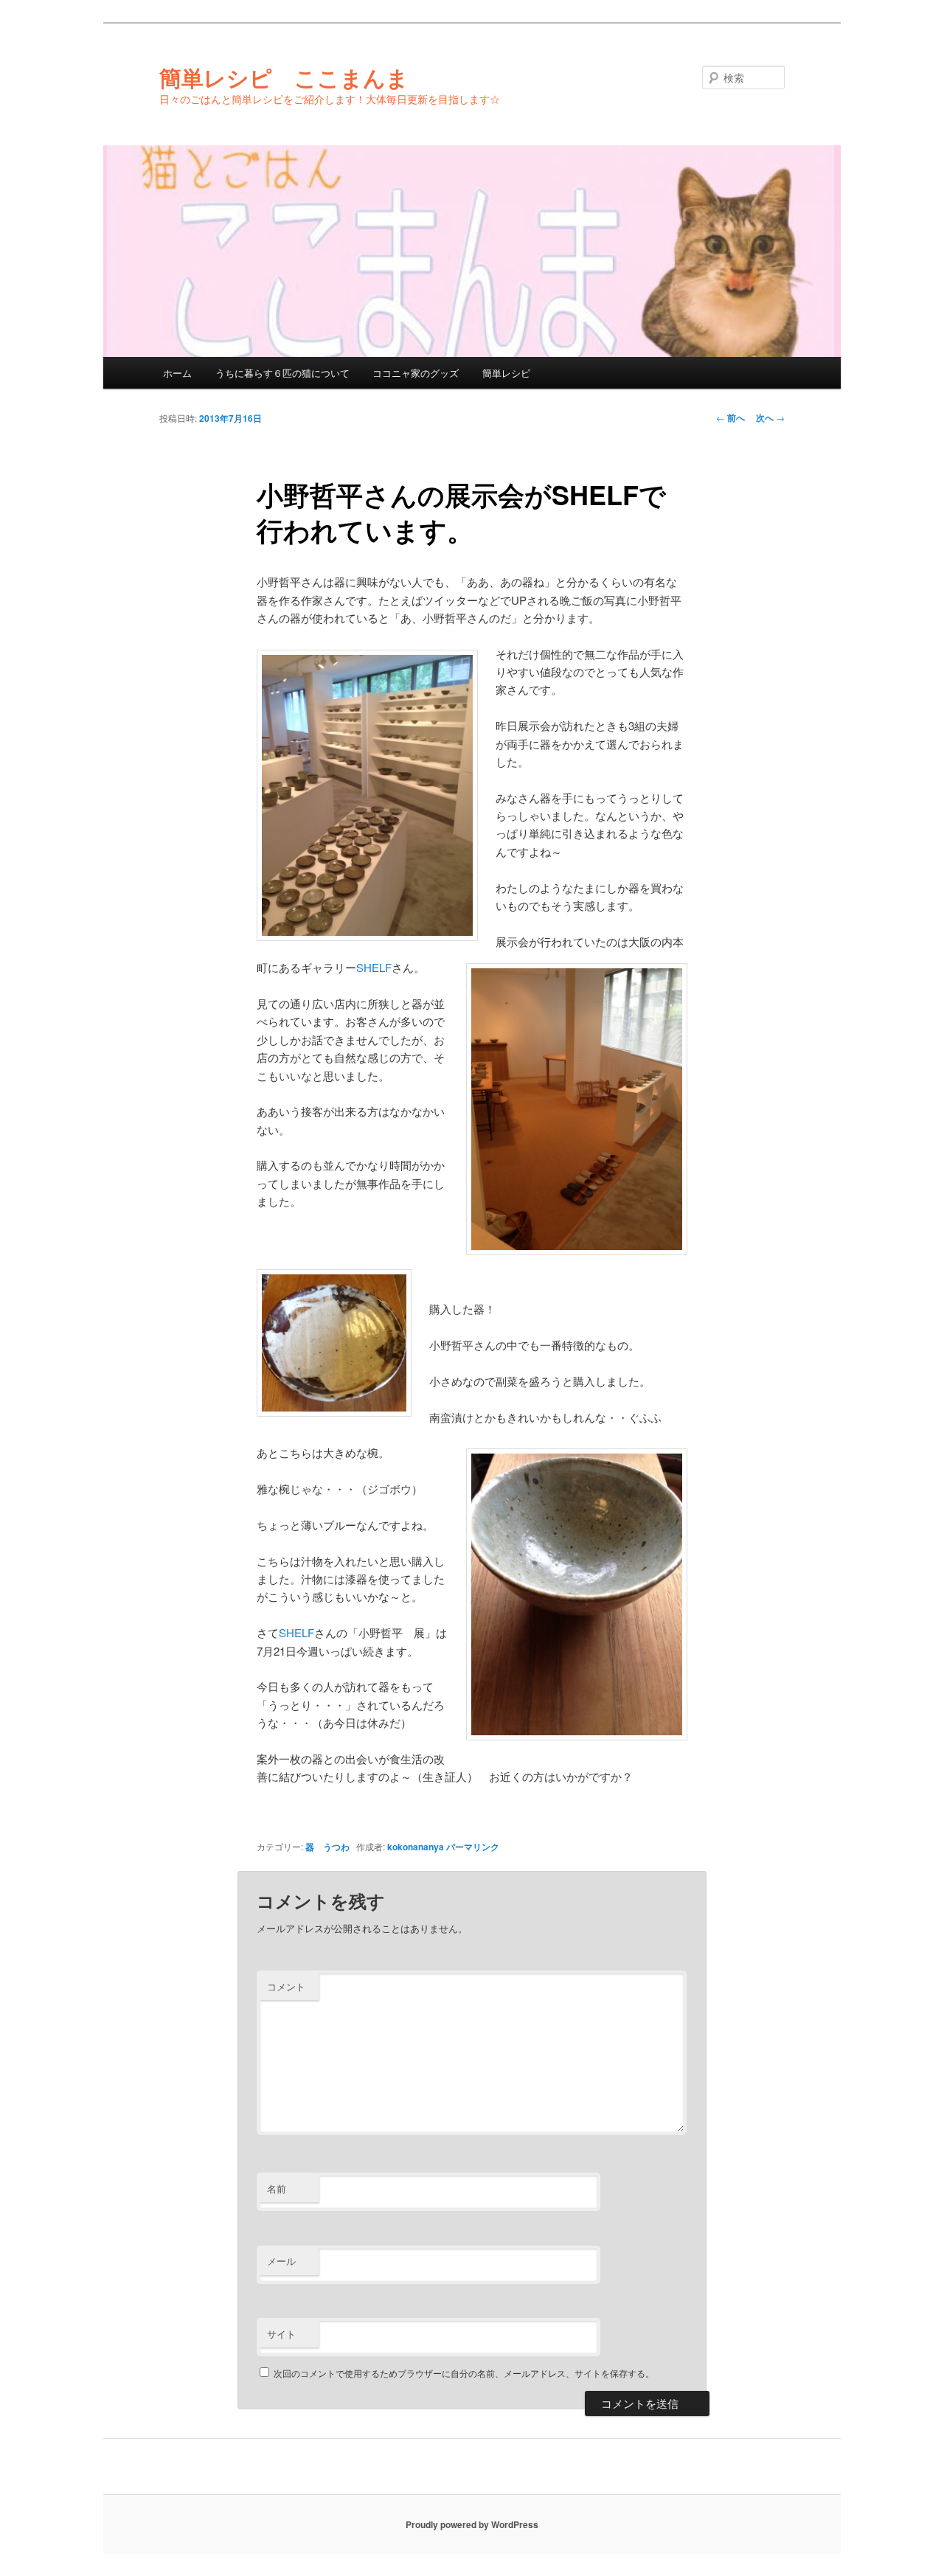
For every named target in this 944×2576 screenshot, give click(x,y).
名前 (277, 2188)
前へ (730, 417)
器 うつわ (327, 1847)
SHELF (374, 967)
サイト (281, 2334)
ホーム (177, 373)
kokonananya (416, 1847)
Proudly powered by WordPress (472, 2524)
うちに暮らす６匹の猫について (282, 373)
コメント (286, 1986)
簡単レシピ (506, 373)
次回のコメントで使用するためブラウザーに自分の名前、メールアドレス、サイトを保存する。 (464, 2373)
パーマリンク (473, 1847)
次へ (770, 417)
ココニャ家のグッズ (416, 373)
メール (281, 2261)
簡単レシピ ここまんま (284, 77)
